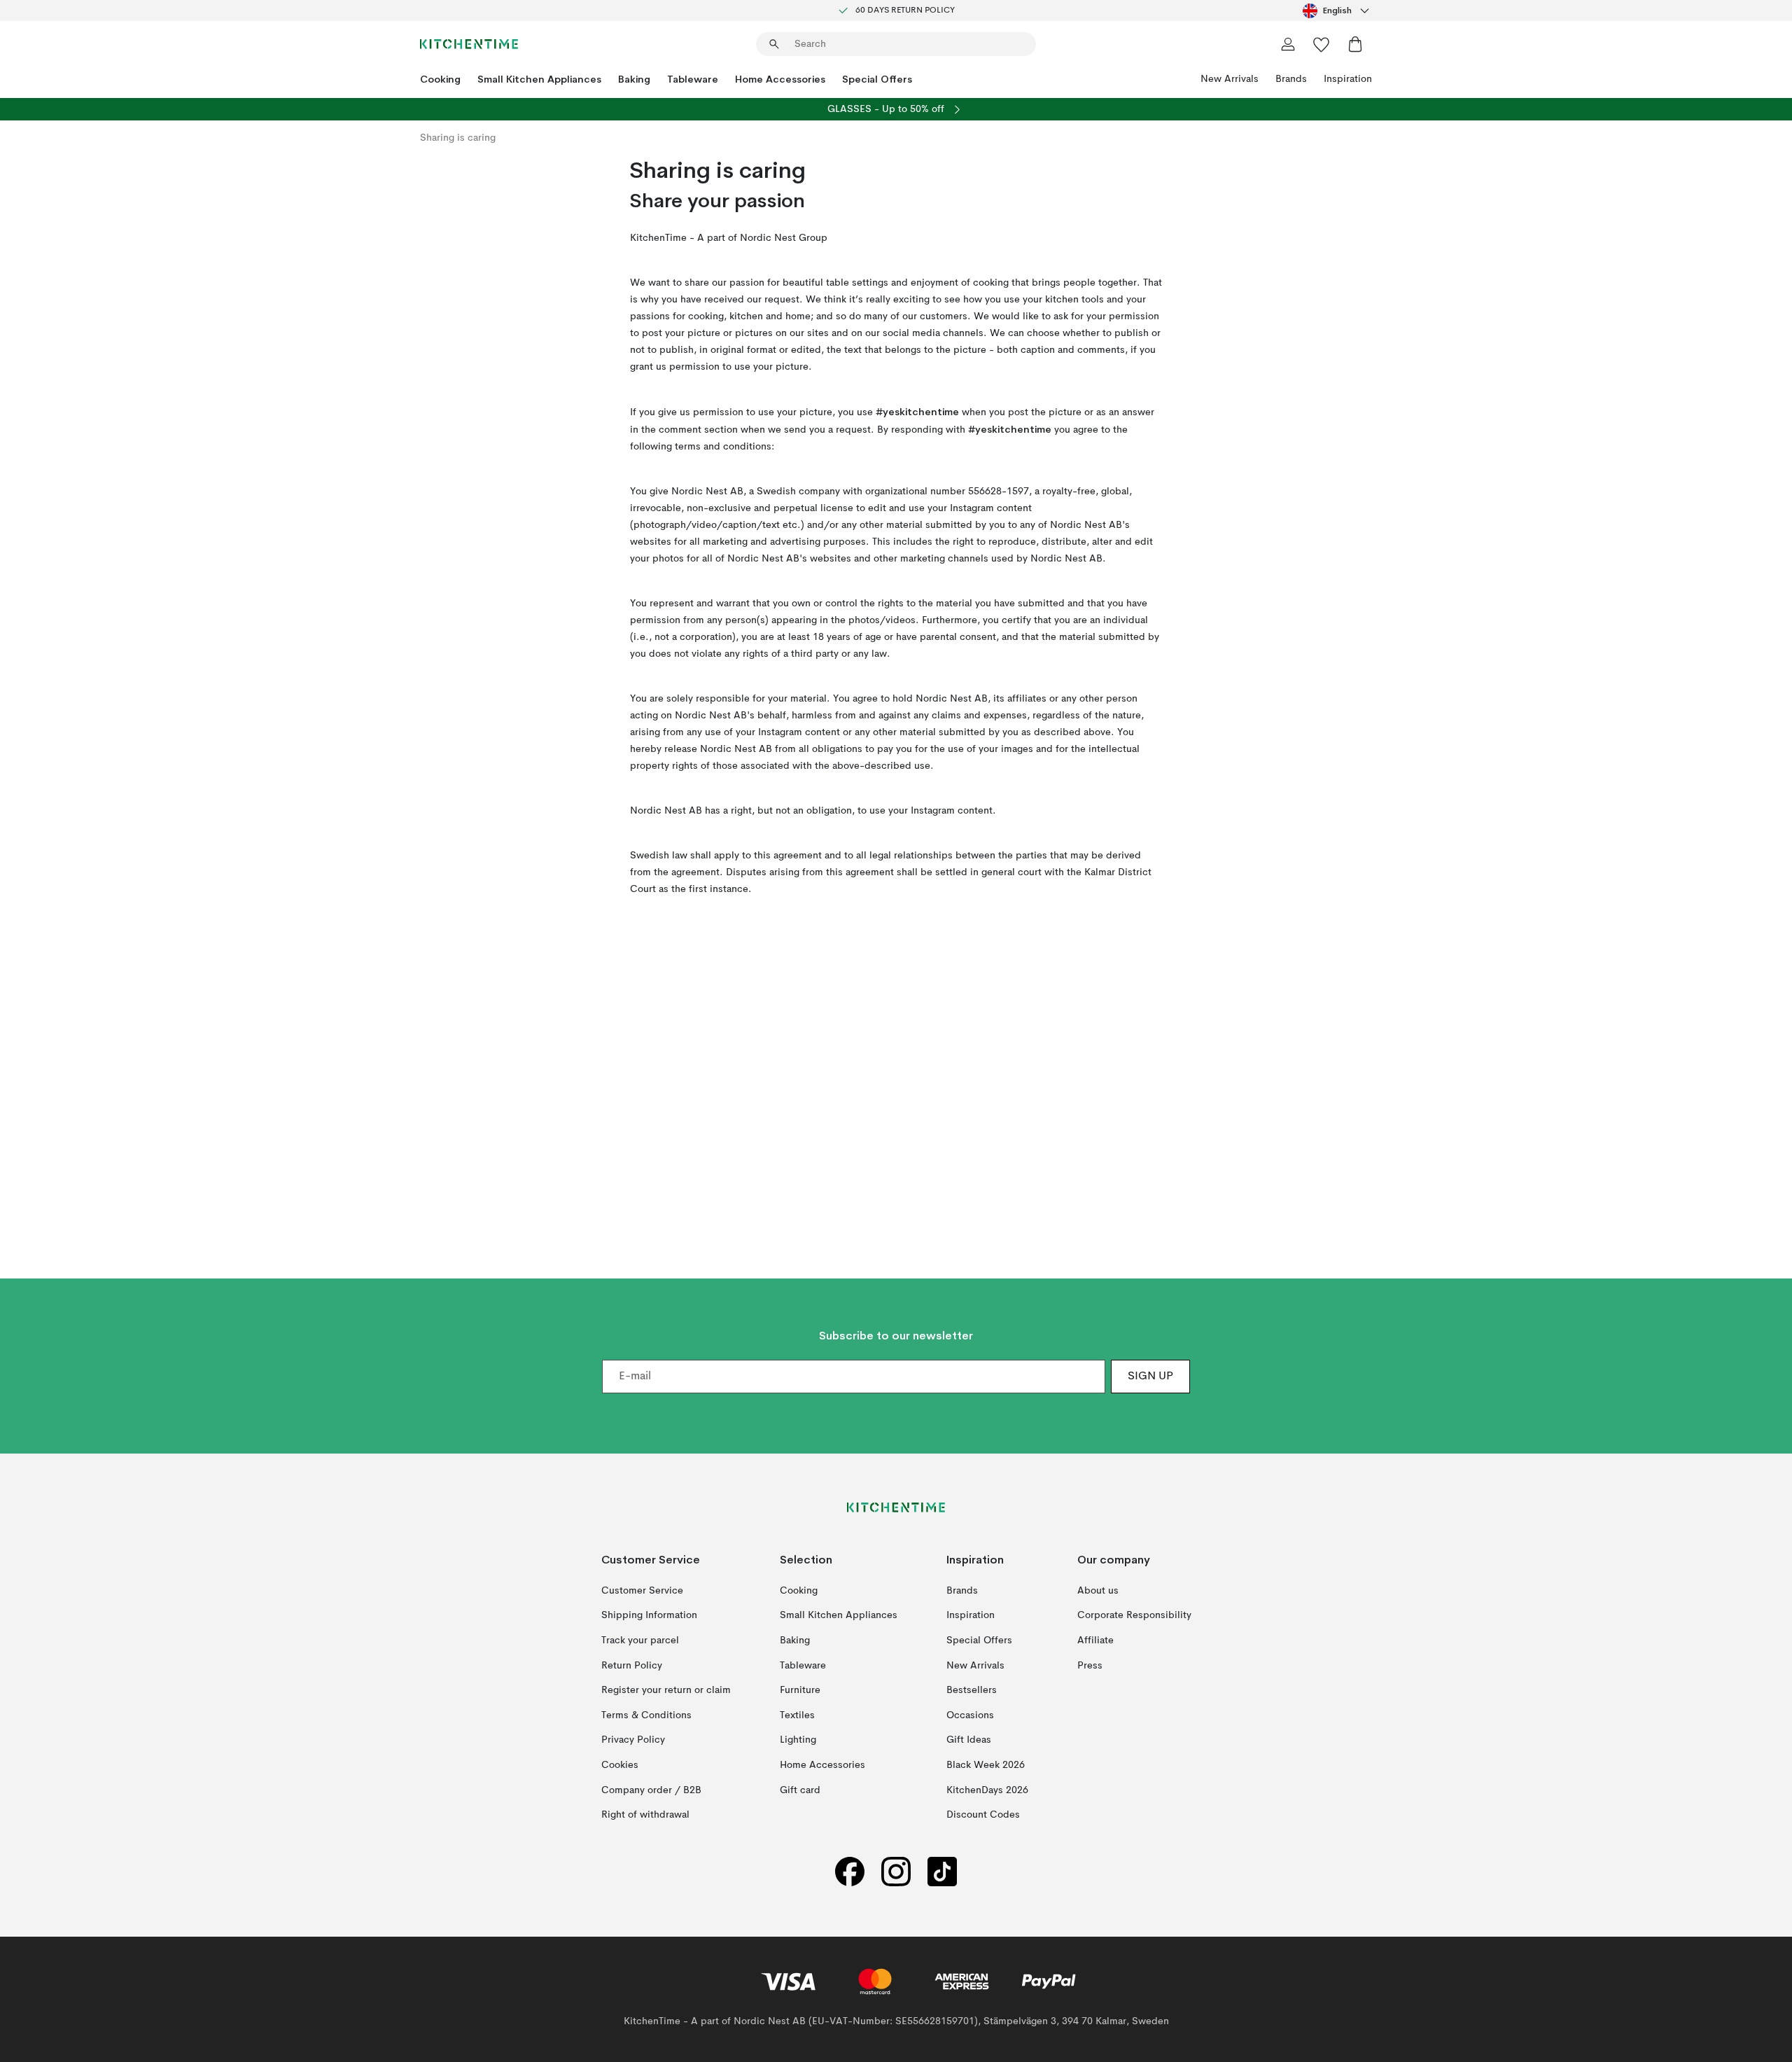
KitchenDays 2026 (987, 1790)
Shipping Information (649, 1615)
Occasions (970, 1715)
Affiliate (1095, 1640)
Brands (1291, 79)
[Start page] (469, 44)
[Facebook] (850, 1871)
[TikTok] (942, 1871)
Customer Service (642, 1590)
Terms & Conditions (646, 1715)
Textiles (797, 1715)
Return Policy (632, 1665)
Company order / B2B (651, 1790)
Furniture (800, 1690)
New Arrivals (1230, 79)
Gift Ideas (969, 1740)
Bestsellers (972, 1690)
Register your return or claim (666, 1690)
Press (1090, 1665)
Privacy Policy (633, 1740)
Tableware (693, 79)
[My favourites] (1322, 44)
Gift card (800, 1790)
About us (1098, 1590)
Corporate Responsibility (1134, 1615)
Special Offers (877, 79)
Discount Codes (983, 1815)
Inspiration (1348, 79)
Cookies (620, 1765)
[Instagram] (896, 1871)
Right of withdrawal (645, 1815)
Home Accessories (780, 79)
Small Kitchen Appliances (539, 79)
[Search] (774, 44)
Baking (634, 79)
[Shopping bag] (1355, 44)
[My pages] (1288, 44)
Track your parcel (640, 1640)
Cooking (440, 79)
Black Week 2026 (986, 1765)
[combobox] (1337, 11)
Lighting (798, 1740)
